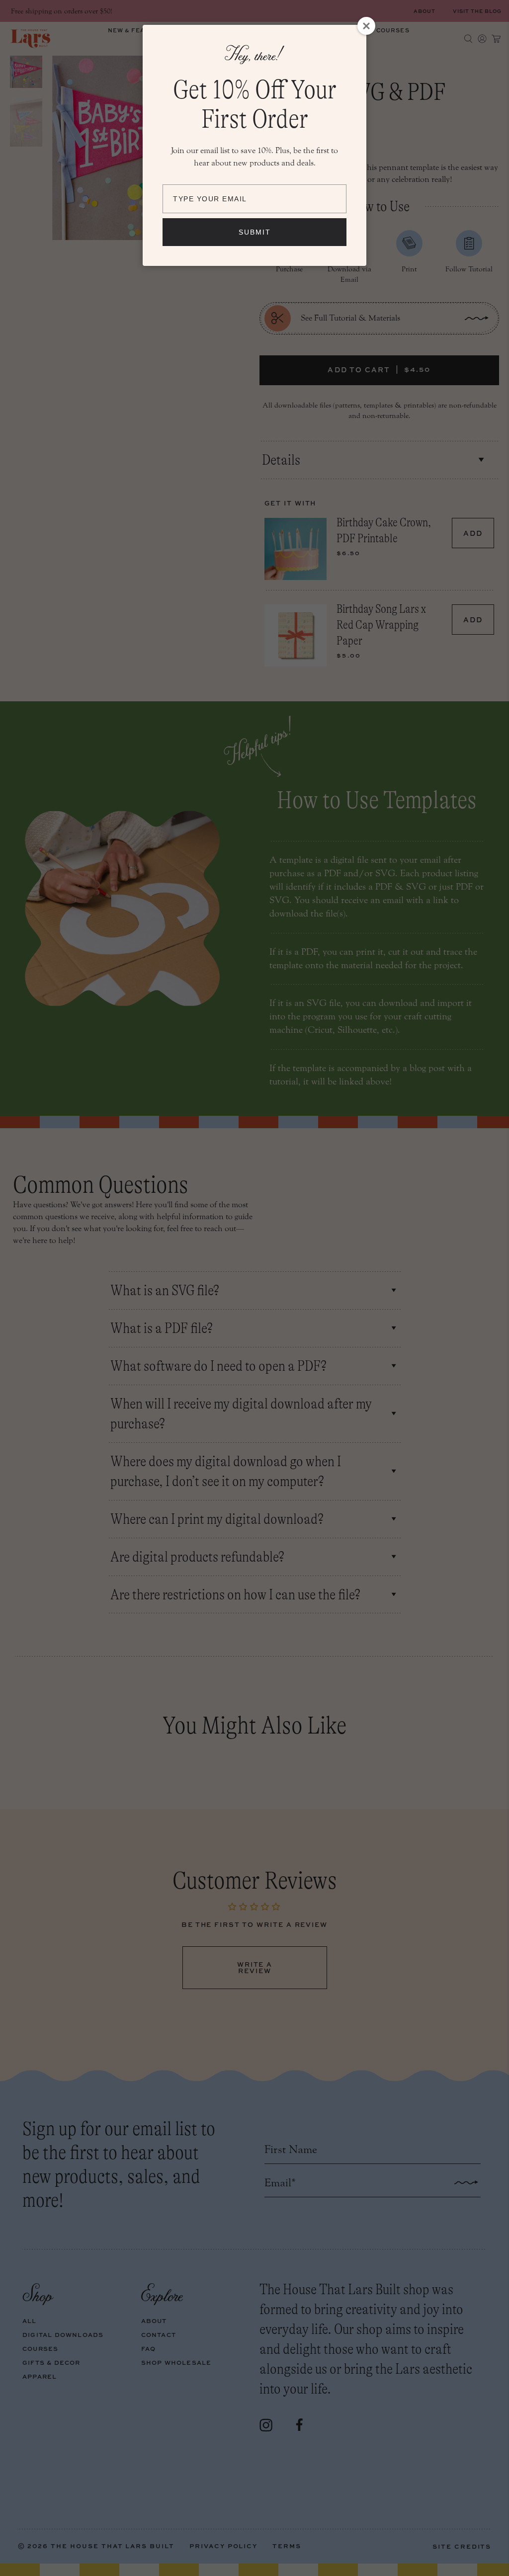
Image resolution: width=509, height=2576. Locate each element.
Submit (255, 232)
